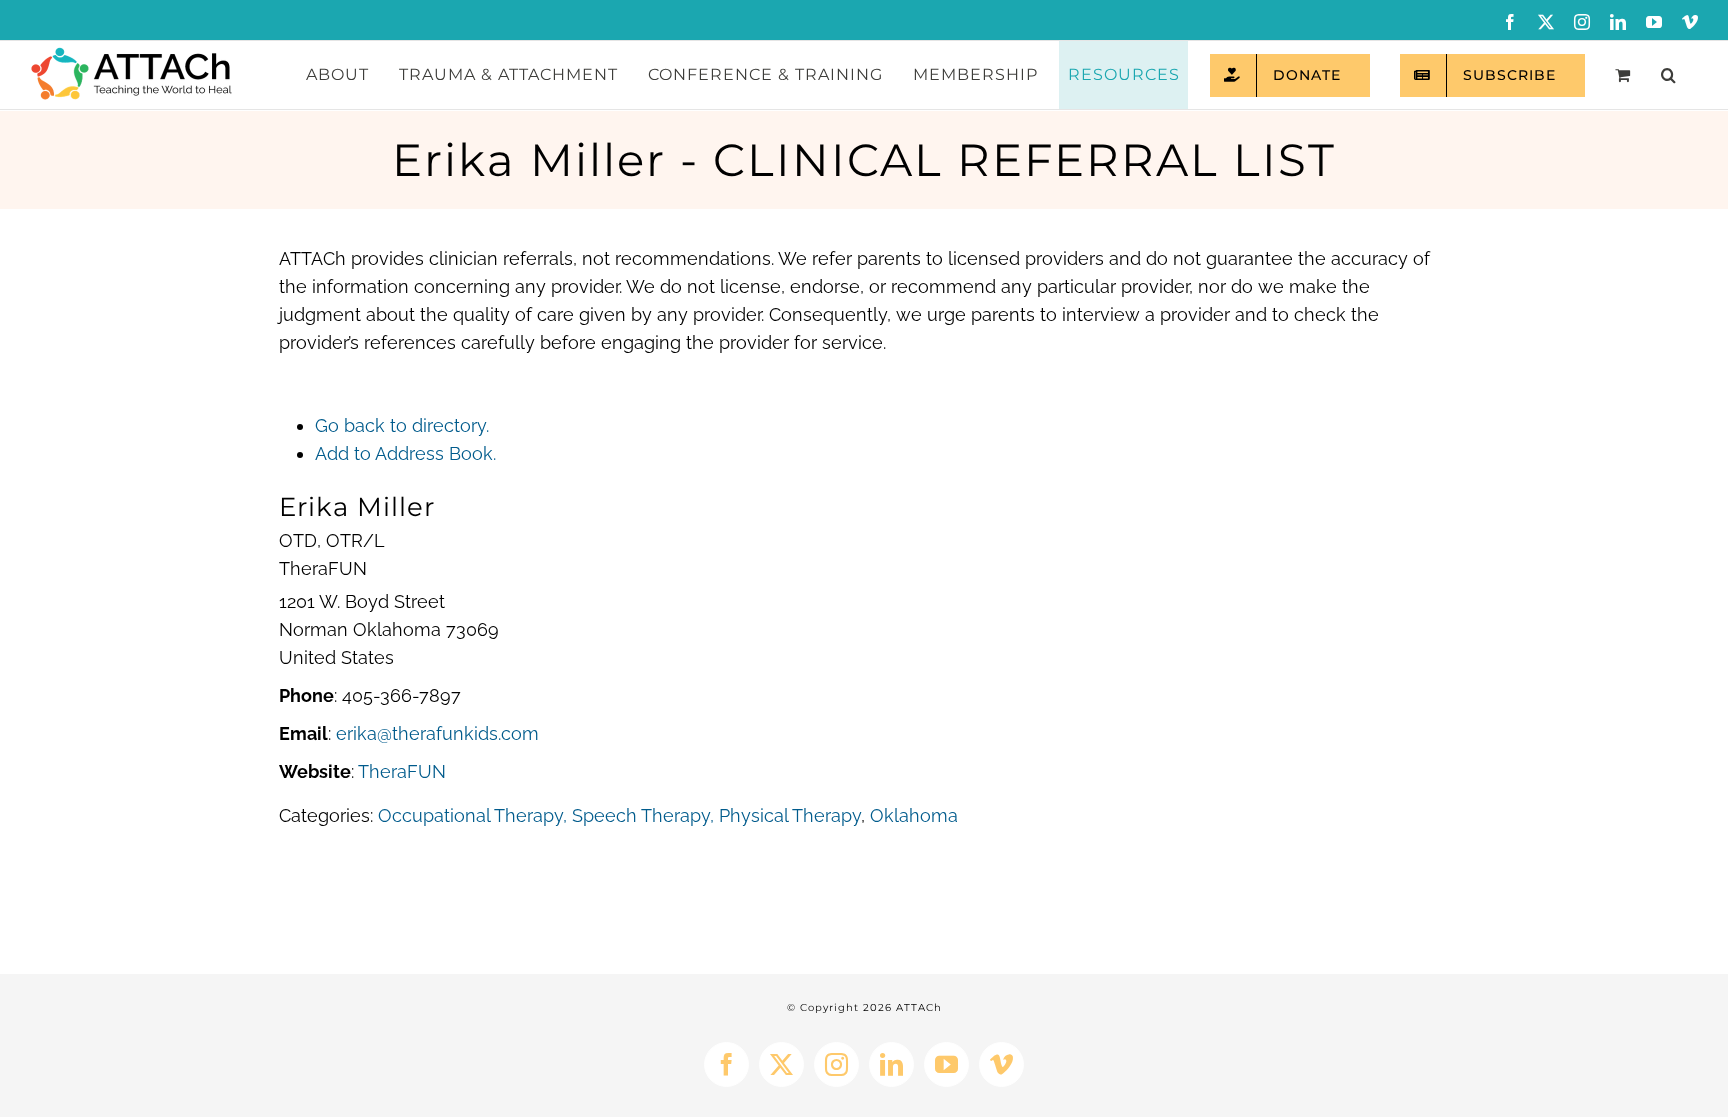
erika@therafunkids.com (437, 733)
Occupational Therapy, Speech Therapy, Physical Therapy (619, 815)
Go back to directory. (402, 425)
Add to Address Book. (405, 453)
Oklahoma (914, 815)
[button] (1668, 75)
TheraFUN (402, 771)
